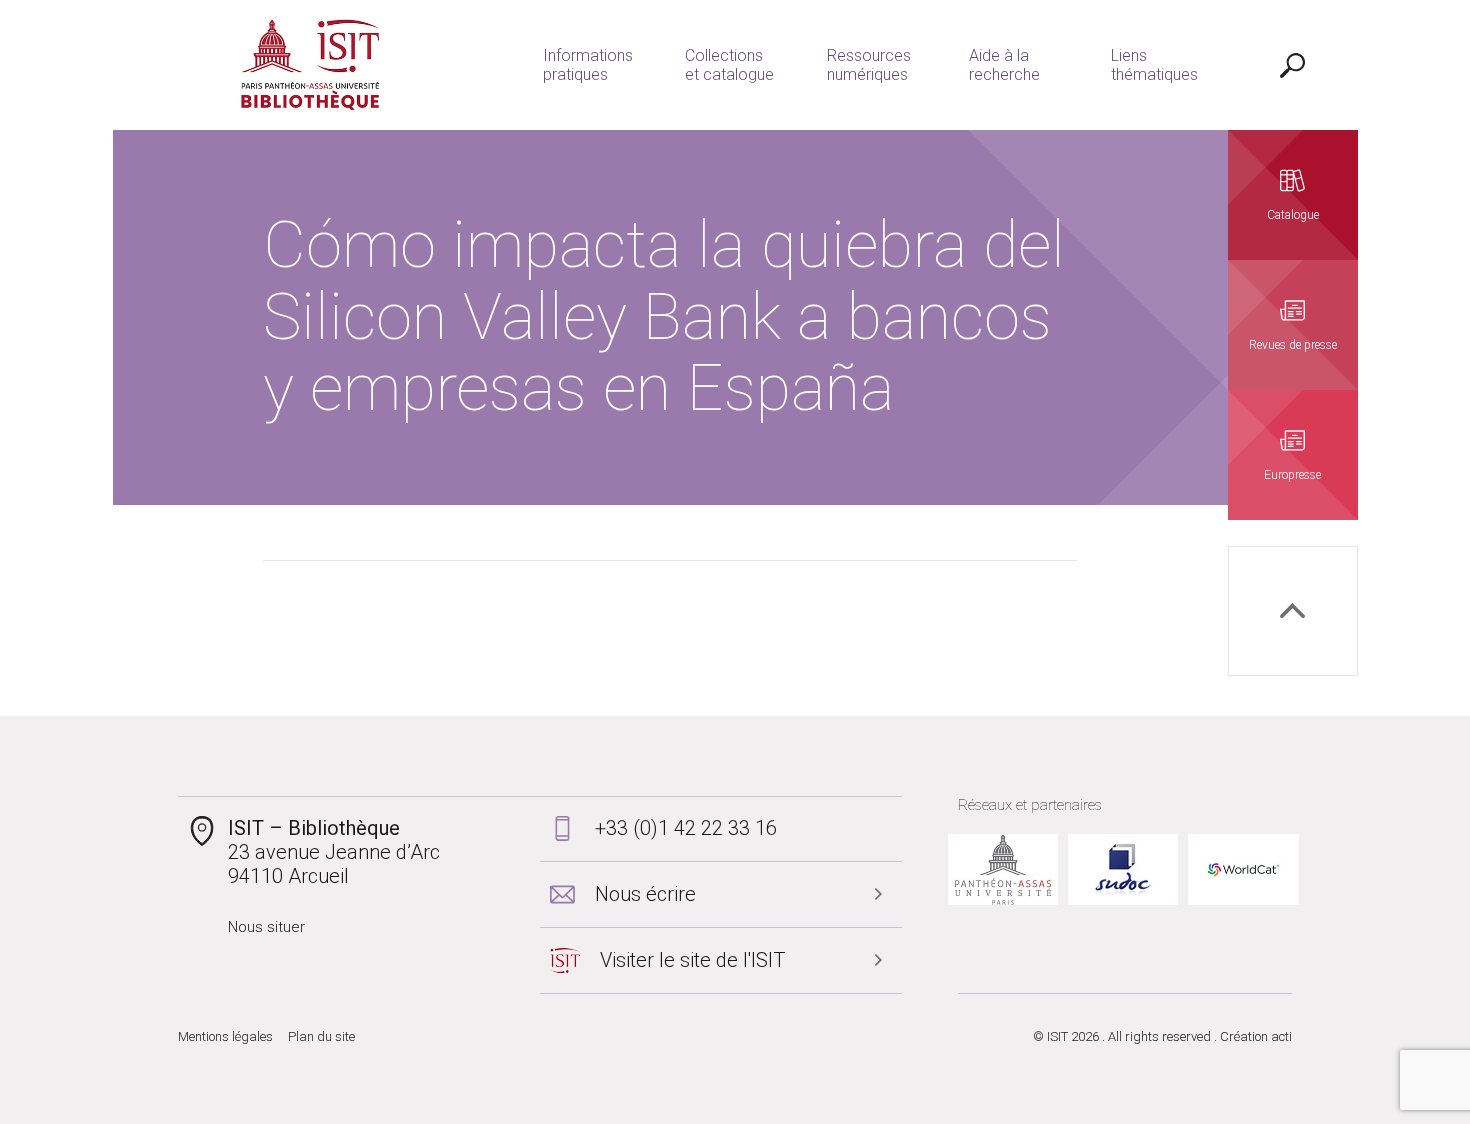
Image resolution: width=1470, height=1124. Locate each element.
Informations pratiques (588, 65)
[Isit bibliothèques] (310, 65)
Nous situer (266, 927)
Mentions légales (225, 1036)
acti (1281, 1036)
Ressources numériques (869, 65)
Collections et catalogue (729, 65)
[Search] (1293, 65)
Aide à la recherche (1004, 65)
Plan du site (321, 1036)
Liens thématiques (1154, 65)
